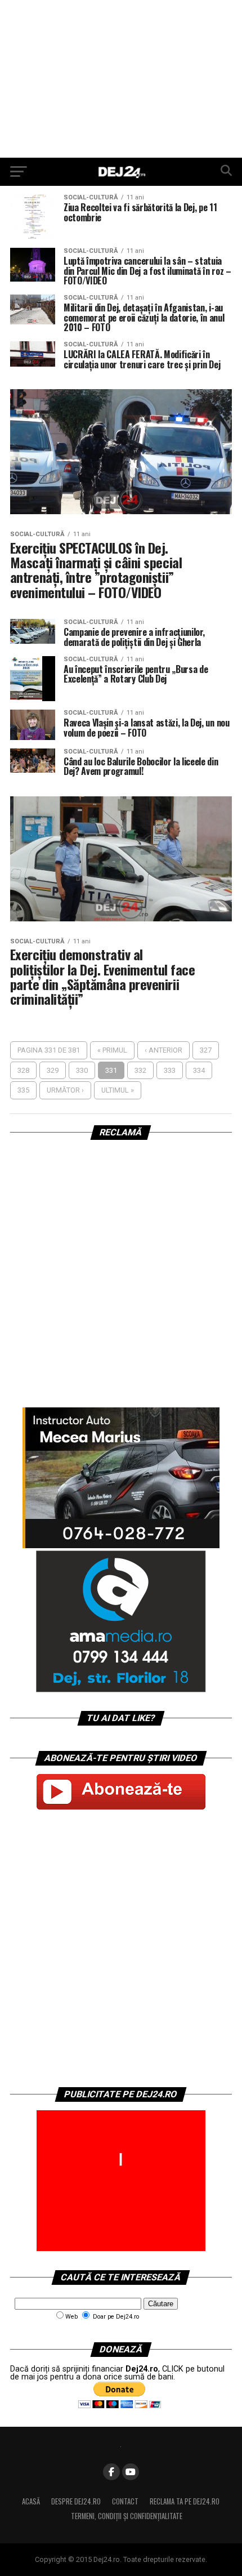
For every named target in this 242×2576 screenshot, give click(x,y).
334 (199, 1070)
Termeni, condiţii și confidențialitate (127, 2516)
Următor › (65, 1090)
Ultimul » (118, 1090)
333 (170, 1070)
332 (140, 1070)
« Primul (112, 1050)
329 (53, 1070)
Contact (125, 2501)
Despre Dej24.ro (76, 2501)
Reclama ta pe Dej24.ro (185, 2501)
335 (23, 1090)
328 (23, 1070)
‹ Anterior (163, 1050)
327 (206, 1050)
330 (82, 1070)
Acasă (31, 2501)
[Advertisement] (121, 79)
